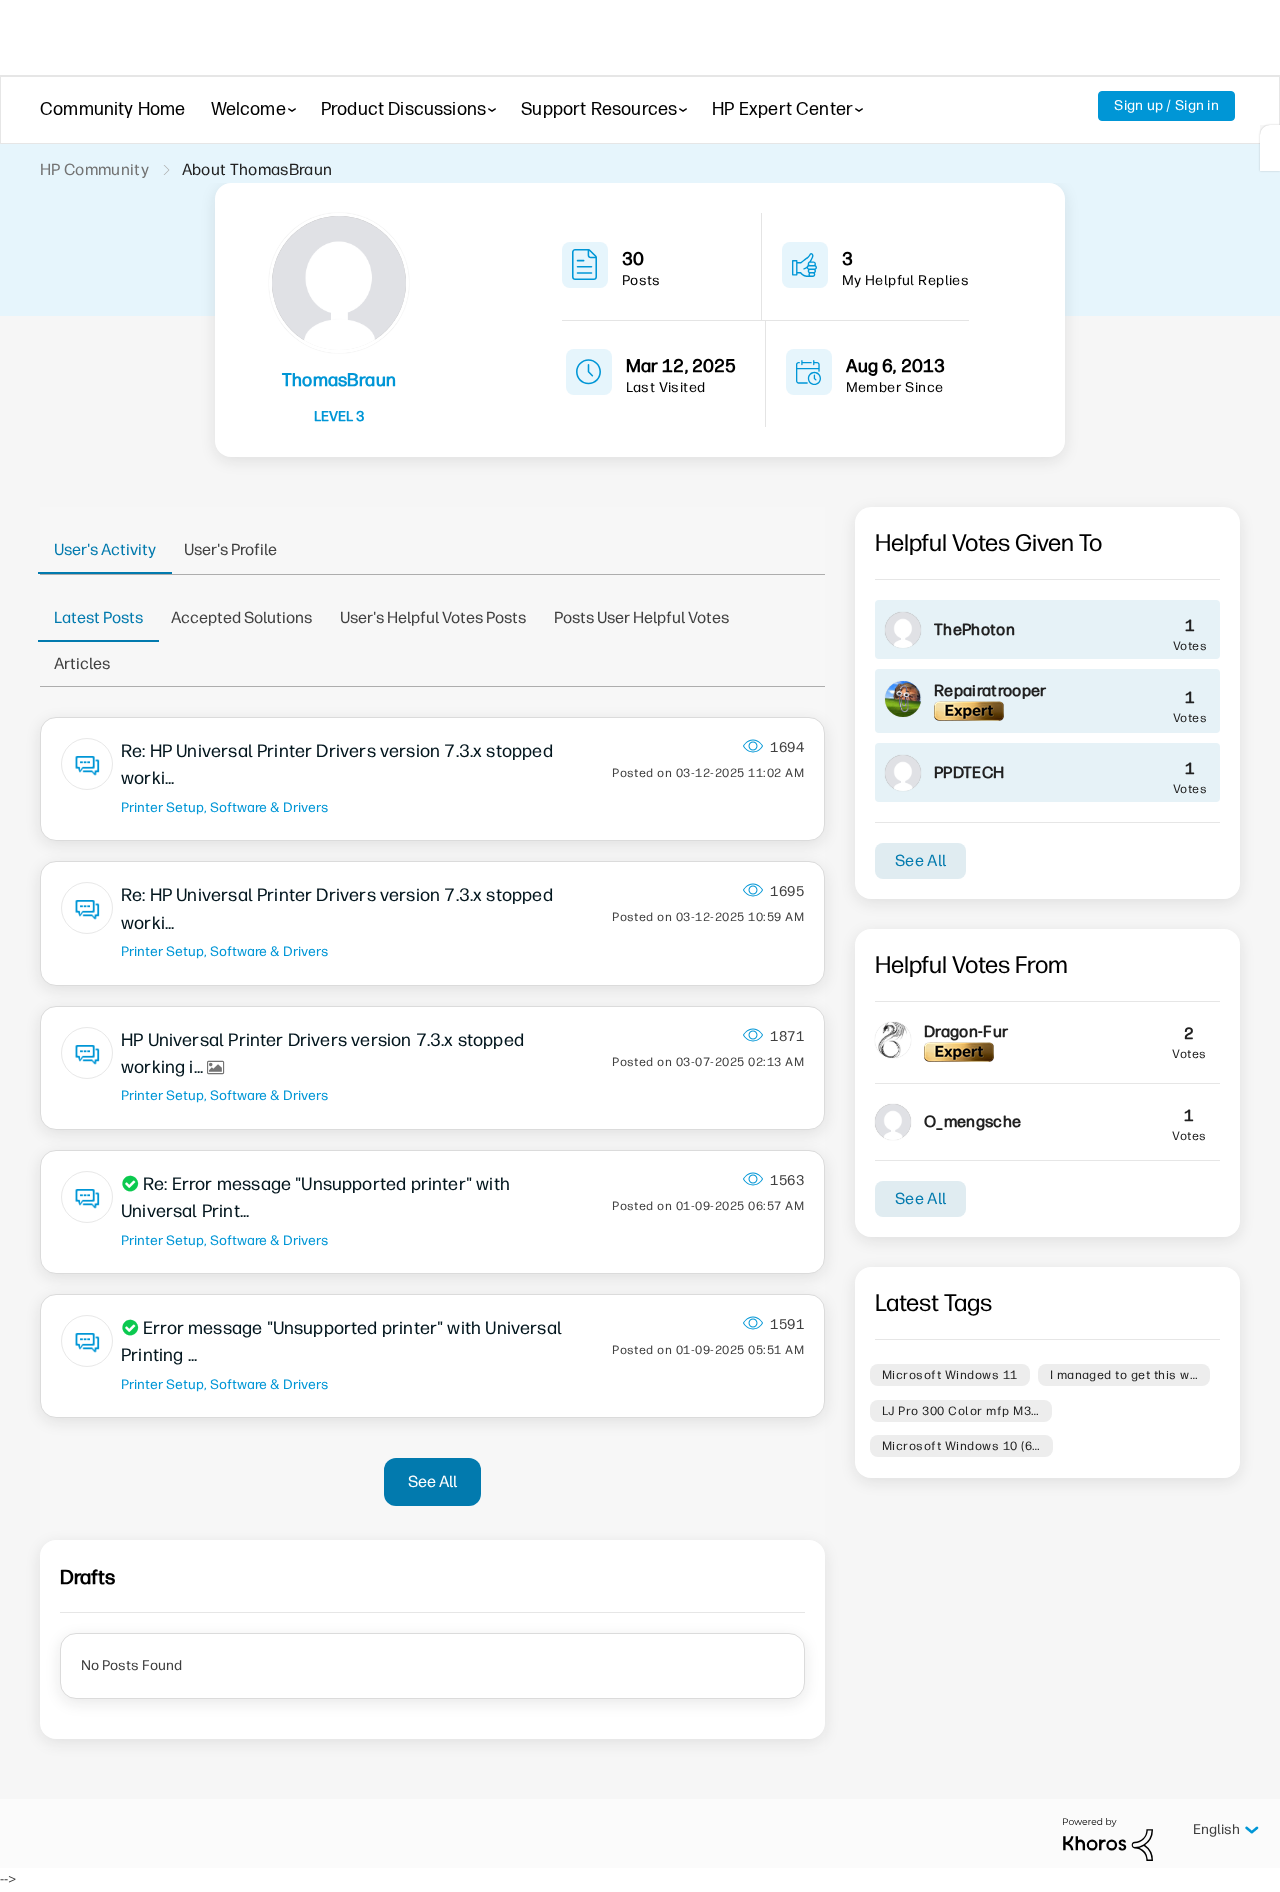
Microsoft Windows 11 (950, 1375)
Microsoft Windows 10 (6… (961, 1446)
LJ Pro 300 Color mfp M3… (961, 1411)
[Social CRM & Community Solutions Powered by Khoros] (1108, 1838)
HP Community (94, 169)
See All (432, 1481)
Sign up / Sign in (1166, 105)
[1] (1270, 148)
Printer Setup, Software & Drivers (224, 807)
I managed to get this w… (1124, 1375)
